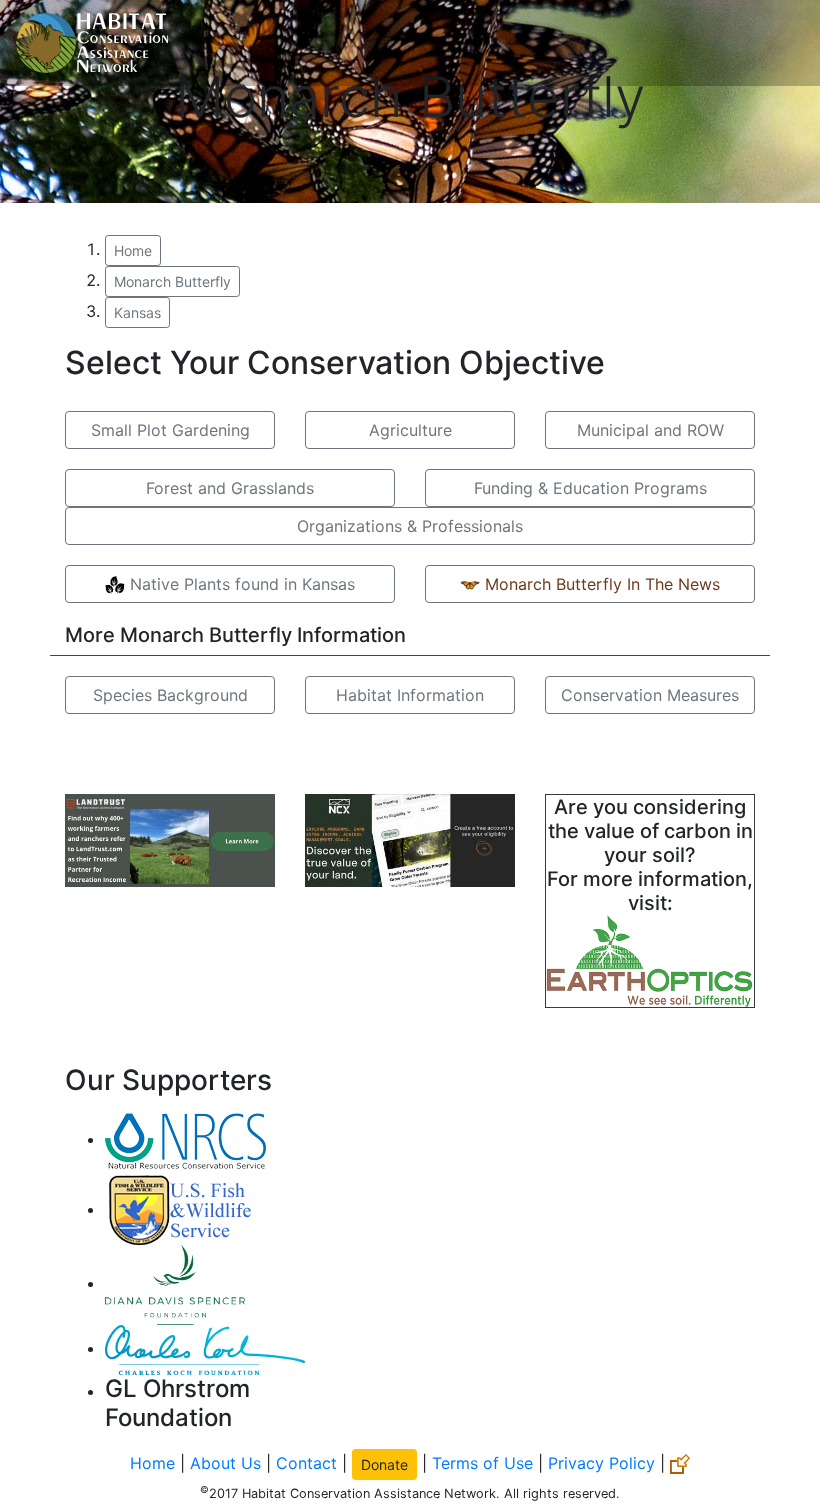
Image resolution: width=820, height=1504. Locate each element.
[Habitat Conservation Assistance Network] (92, 43)
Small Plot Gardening (170, 430)
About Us (225, 1462)
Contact (306, 1462)
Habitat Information (410, 695)
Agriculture (410, 430)
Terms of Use (482, 1462)
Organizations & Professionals (410, 526)
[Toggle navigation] (776, 43)
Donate (384, 1464)
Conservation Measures (650, 695)
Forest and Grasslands (230, 488)
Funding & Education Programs (590, 488)
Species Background (170, 695)
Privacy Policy (601, 1462)
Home (133, 250)
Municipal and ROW (650, 430)
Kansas (137, 312)
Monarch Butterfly (172, 281)
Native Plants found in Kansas (240, 584)
